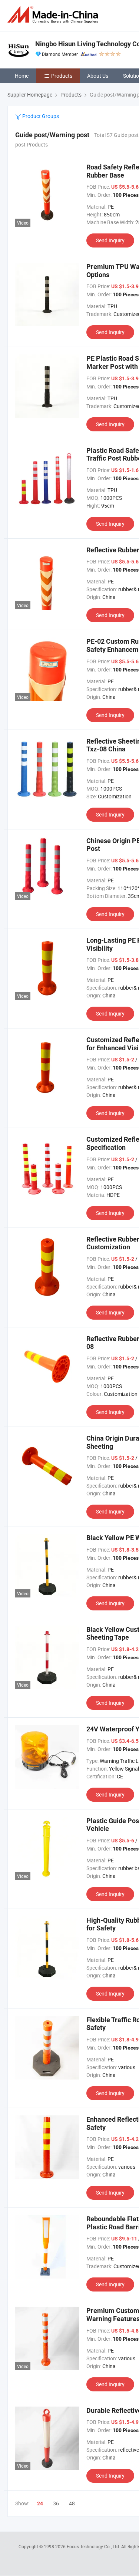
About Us (98, 76)
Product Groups (40, 116)
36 (56, 2503)
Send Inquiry (110, 240)
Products (62, 76)
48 (72, 2503)
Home (22, 76)
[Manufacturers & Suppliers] (54, 15)
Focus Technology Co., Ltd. (94, 2546)
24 (40, 2503)
